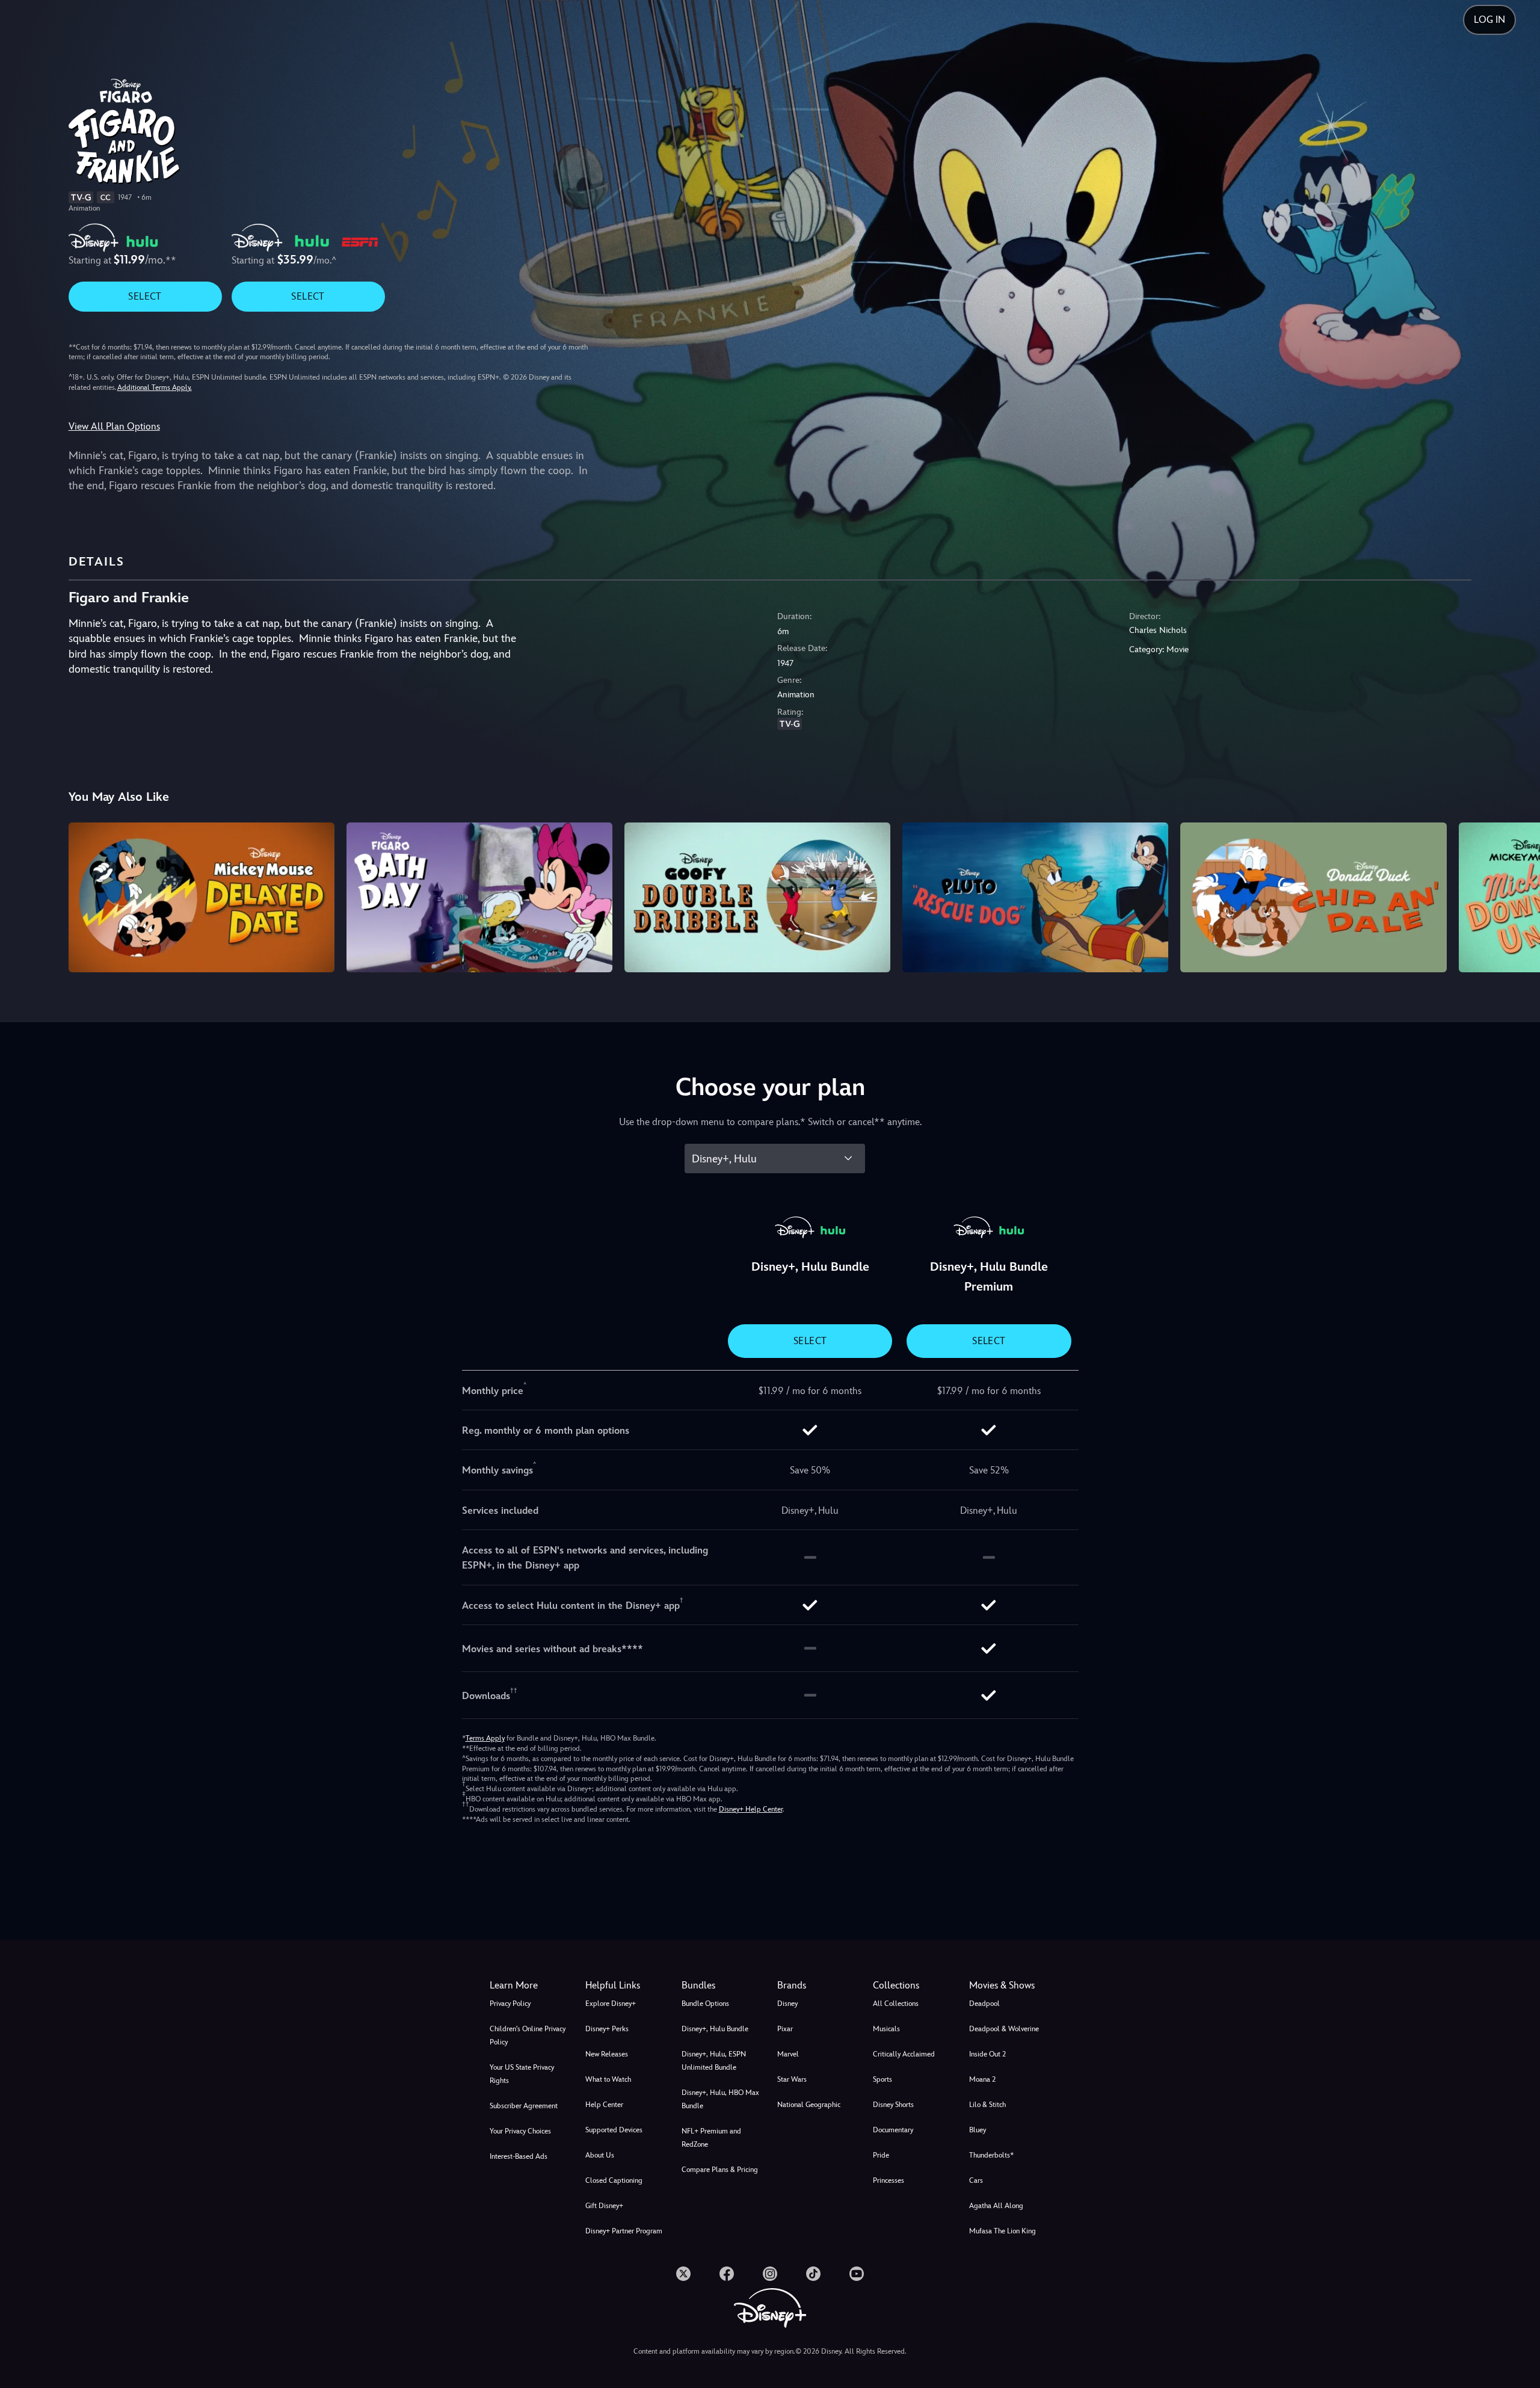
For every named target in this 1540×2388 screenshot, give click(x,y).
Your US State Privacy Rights (522, 2074)
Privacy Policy (510, 2004)
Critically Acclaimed (904, 2054)
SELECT (145, 296)
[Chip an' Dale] (1313, 897)
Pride (881, 2155)
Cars (976, 2180)
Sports (882, 2079)
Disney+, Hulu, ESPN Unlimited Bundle (714, 2061)
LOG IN (1489, 20)
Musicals (886, 2029)
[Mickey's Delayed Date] (202, 897)
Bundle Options (705, 2004)
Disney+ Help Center (751, 1809)
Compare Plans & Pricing (720, 2170)
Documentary (893, 2130)
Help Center (604, 2105)
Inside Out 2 (987, 2054)
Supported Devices (614, 2130)
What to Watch (608, 2079)
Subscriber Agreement (524, 2106)
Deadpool (984, 2004)
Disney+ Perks (607, 2029)
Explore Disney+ (611, 2004)
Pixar (785, 2029)
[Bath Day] (479, 897)
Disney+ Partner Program (624, 2231)
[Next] (1517, 895)
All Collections (896, 2004)
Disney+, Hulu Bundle (715, 2029)
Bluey (978, 2130)
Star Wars (792, 2079)
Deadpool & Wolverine (1004, 2029)
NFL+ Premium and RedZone (711, 2138)
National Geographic (809, 2105)
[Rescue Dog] (1035, 897)
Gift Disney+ (604, 2206)
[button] (626, 1985)
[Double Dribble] (757, 897)
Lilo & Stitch (987, 2105)
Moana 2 (982, 2079)
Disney (787, 2004)
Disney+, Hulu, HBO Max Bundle (720, 2099)
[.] (683, 2274)
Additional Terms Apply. (155, 387)
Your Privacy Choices (520, 2131)
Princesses (889, 2180)
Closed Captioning (614, 2180)
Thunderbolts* (991, 2155)
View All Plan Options (114, 426)
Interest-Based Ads (519, 2156)
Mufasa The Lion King (1003, 2231)
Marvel (788, 2054)
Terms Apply (485, 1738)
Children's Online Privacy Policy (528, 2035)
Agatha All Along (996, 2206)
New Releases (607, 2054)
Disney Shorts (893, 2105)
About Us (600, 2155)
